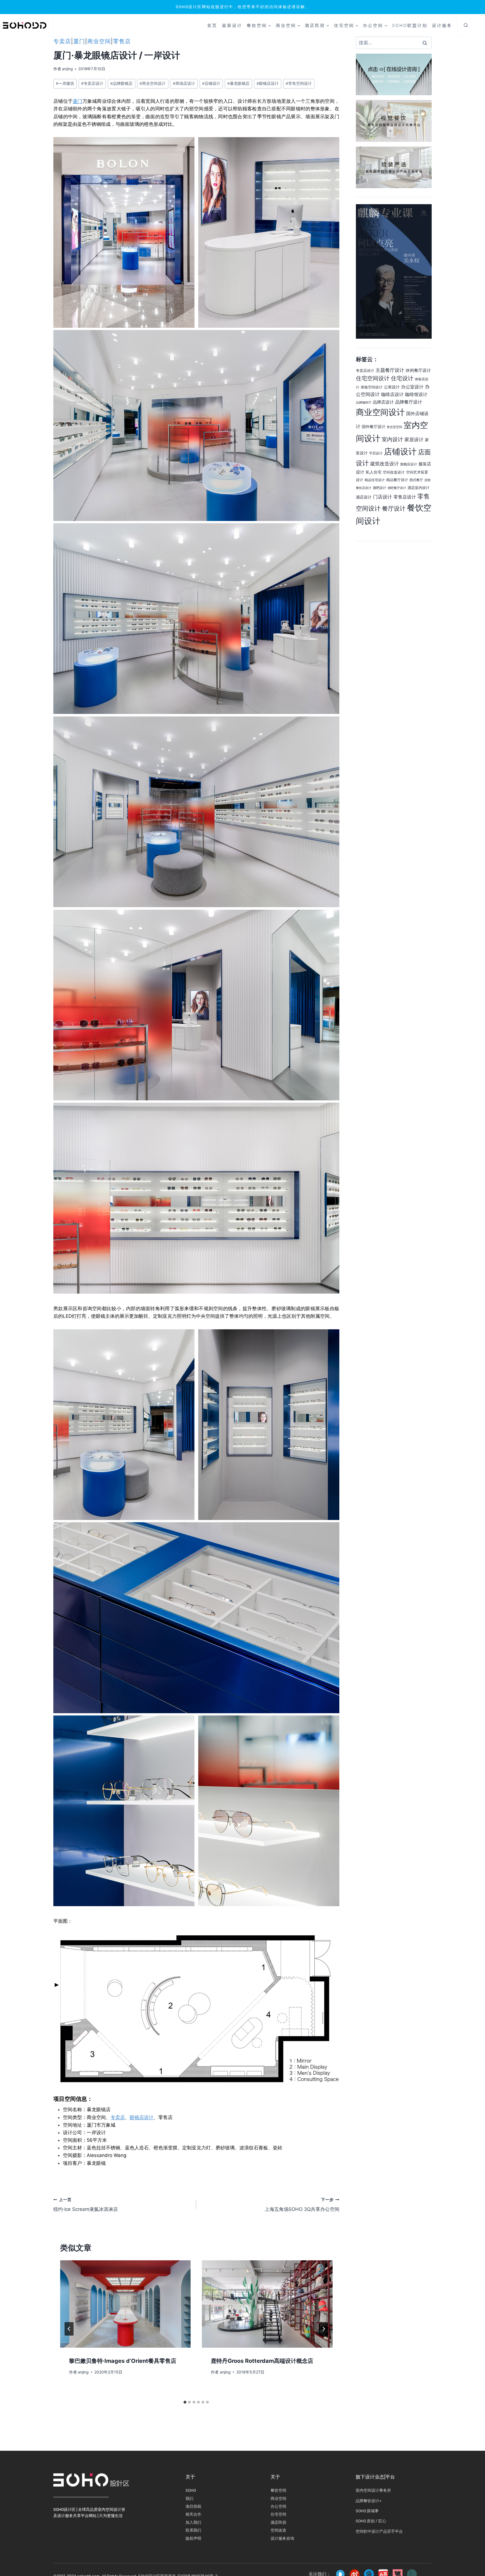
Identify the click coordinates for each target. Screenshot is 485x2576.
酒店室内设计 (418, 488)
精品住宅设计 (375, 480)
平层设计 (376, 453)
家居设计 (414, 440)
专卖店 (62, 41)
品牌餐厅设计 (409, 402)
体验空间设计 (372, 387)
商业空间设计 (153, 83)
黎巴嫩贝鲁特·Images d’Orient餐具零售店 (123, 2361)
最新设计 (232, 25)
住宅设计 (402, 378)
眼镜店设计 (268, 83)
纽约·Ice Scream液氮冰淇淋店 (86, 2205)
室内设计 (392, 439)
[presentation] (125, 2304)
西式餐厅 (416, 480)
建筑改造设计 (385, 464)
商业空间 (99, 41)
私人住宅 (374, 472)
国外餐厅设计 (374, 426)
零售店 (122, 41)
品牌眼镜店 (121, 83)
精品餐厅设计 (397, 480)
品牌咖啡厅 (364, 402)
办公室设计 (412, 387)
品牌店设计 (383, 402)
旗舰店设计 (409, 464)
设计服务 (442, 25)
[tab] (185, 2402)
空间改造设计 (394, 472)
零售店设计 (405, 497)
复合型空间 (394, 427)
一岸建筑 (65, 83)
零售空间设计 (299, 83)
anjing (67, 69)
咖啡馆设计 (416, 394)
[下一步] (324, 2329)
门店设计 (383, 497)
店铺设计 (211, 83)
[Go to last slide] (69, 2329)
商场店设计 (184, 83)
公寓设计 (392, 387)
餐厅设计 (394, 508)
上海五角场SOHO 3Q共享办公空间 (302, 2205)
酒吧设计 (379, 488)
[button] (466, 26)
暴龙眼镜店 (238, 83)
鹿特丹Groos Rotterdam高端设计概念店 (262, 2361)
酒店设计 (364, 497)
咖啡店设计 (392, 394)
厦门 (79, 41)
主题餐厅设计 (390, 370)
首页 (212, 25)
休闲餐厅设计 (418, 370)
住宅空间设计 (373, 378)
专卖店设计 (92, 83)
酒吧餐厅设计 (397, 488)
